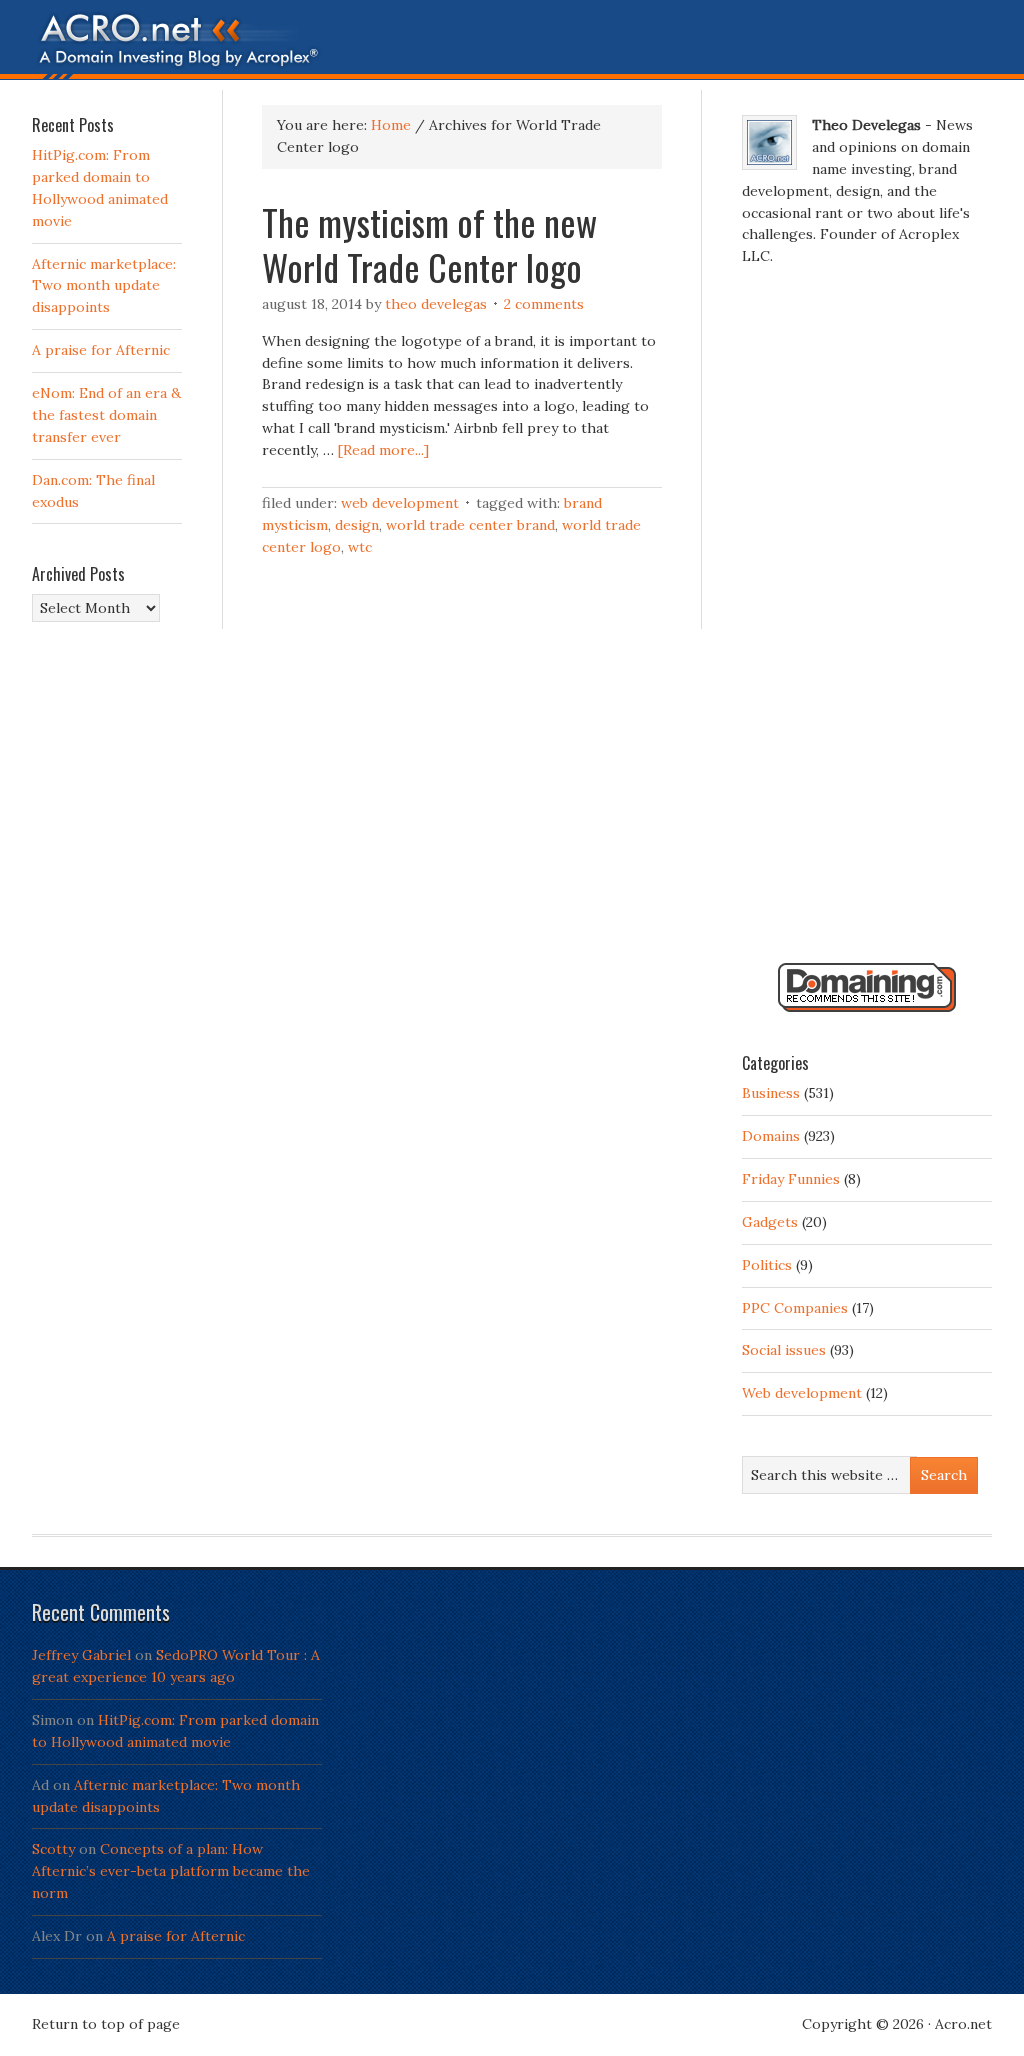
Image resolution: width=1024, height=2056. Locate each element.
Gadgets (770, 1222)
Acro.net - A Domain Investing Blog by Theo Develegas (512, 45)
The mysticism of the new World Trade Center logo (429, 244)
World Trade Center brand (470, 525)
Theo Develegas (436, 304)
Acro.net (963, 2024)
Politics (767, 1265)
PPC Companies (795, 1308)
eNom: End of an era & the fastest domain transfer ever (106, 415)
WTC (360, 547)
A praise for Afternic (101, 350)
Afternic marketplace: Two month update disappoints (104, 286)
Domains (771, 1136)
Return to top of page (106, 2024)
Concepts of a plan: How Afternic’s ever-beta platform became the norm (171, 1871)
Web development (400, 503)
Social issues (784, 1350)
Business (771, 1093)
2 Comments (544, 304)
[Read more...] (383, 450)
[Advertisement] (867, 623)
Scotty (53, 1849)
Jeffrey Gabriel (81, 1655)
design (357, 525)
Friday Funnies (791, 1179)
